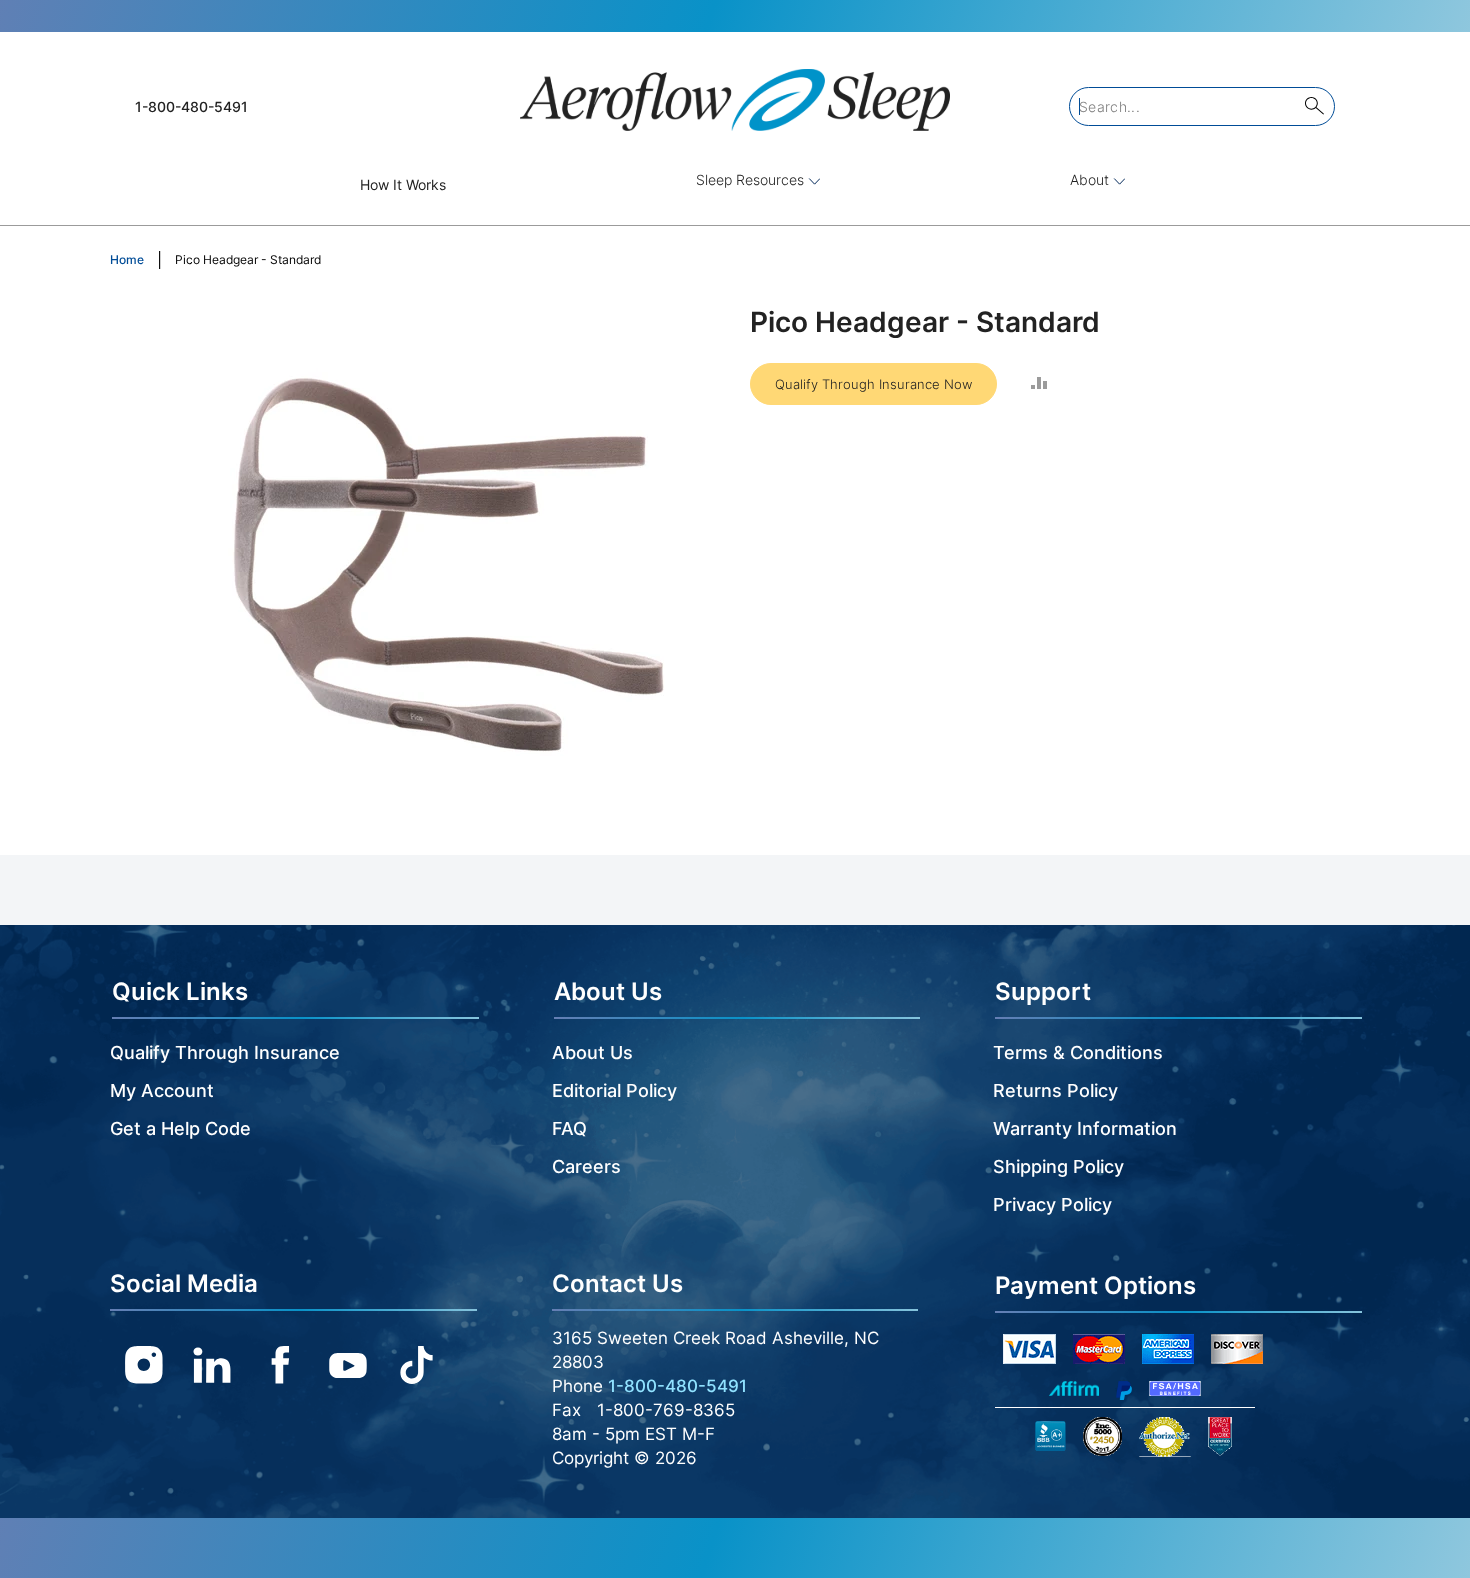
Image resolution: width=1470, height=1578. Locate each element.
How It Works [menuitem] (403, 184)
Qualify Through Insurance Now (873, 384)
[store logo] (735, 91)
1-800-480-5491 (191, 106)
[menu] (735, 184)
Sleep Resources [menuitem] (752, 179)
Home (127, 259)
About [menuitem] (1091, 179)
